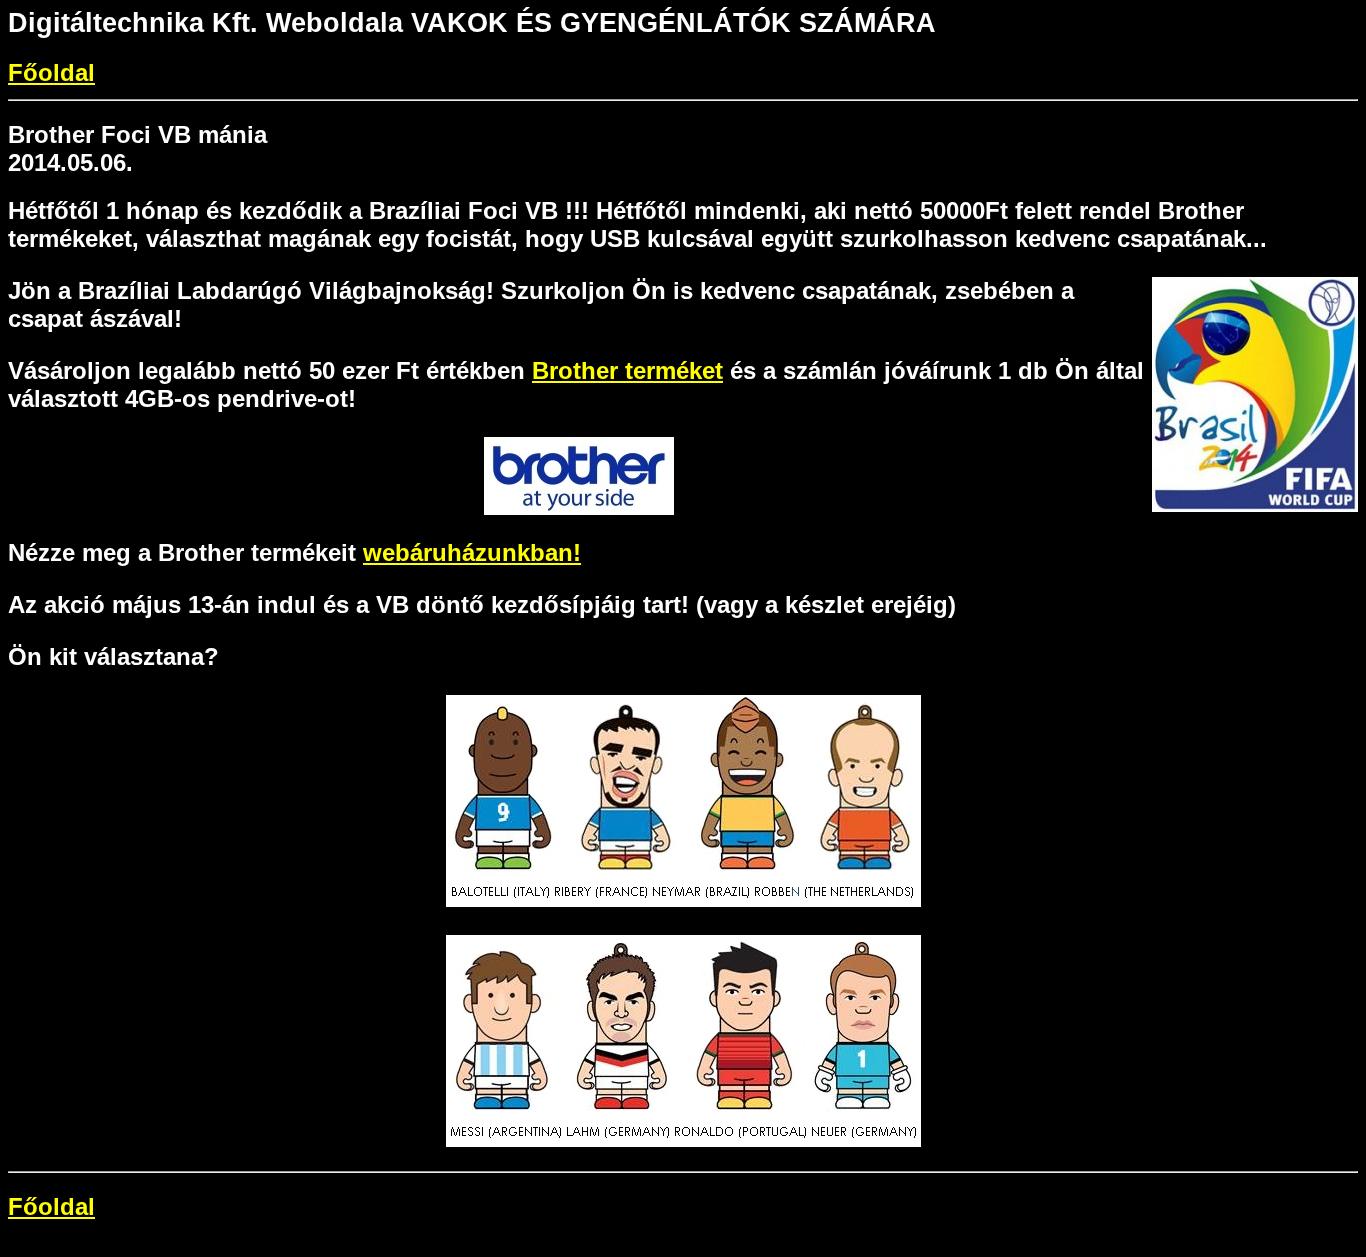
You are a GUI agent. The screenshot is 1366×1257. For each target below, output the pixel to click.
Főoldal (51, 72)
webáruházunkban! (472, 552)
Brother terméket (627, 370)
